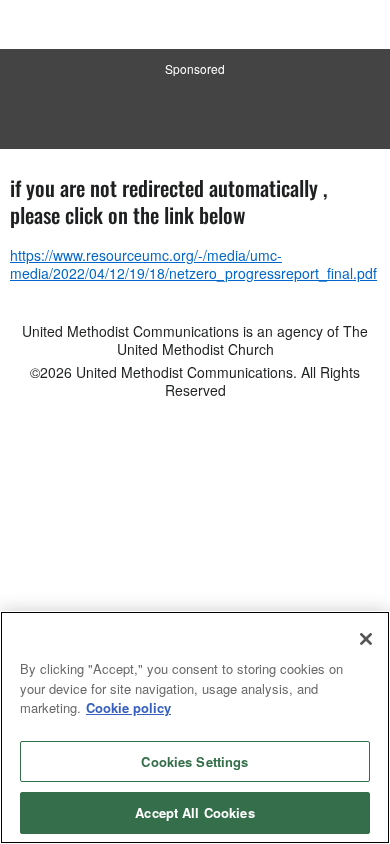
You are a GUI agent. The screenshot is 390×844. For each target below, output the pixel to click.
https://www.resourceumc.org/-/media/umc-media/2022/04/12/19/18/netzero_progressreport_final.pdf (193, 264)
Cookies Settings (194, 761)
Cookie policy (128, 707)
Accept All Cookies (194, 812)
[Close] (366, 639)
